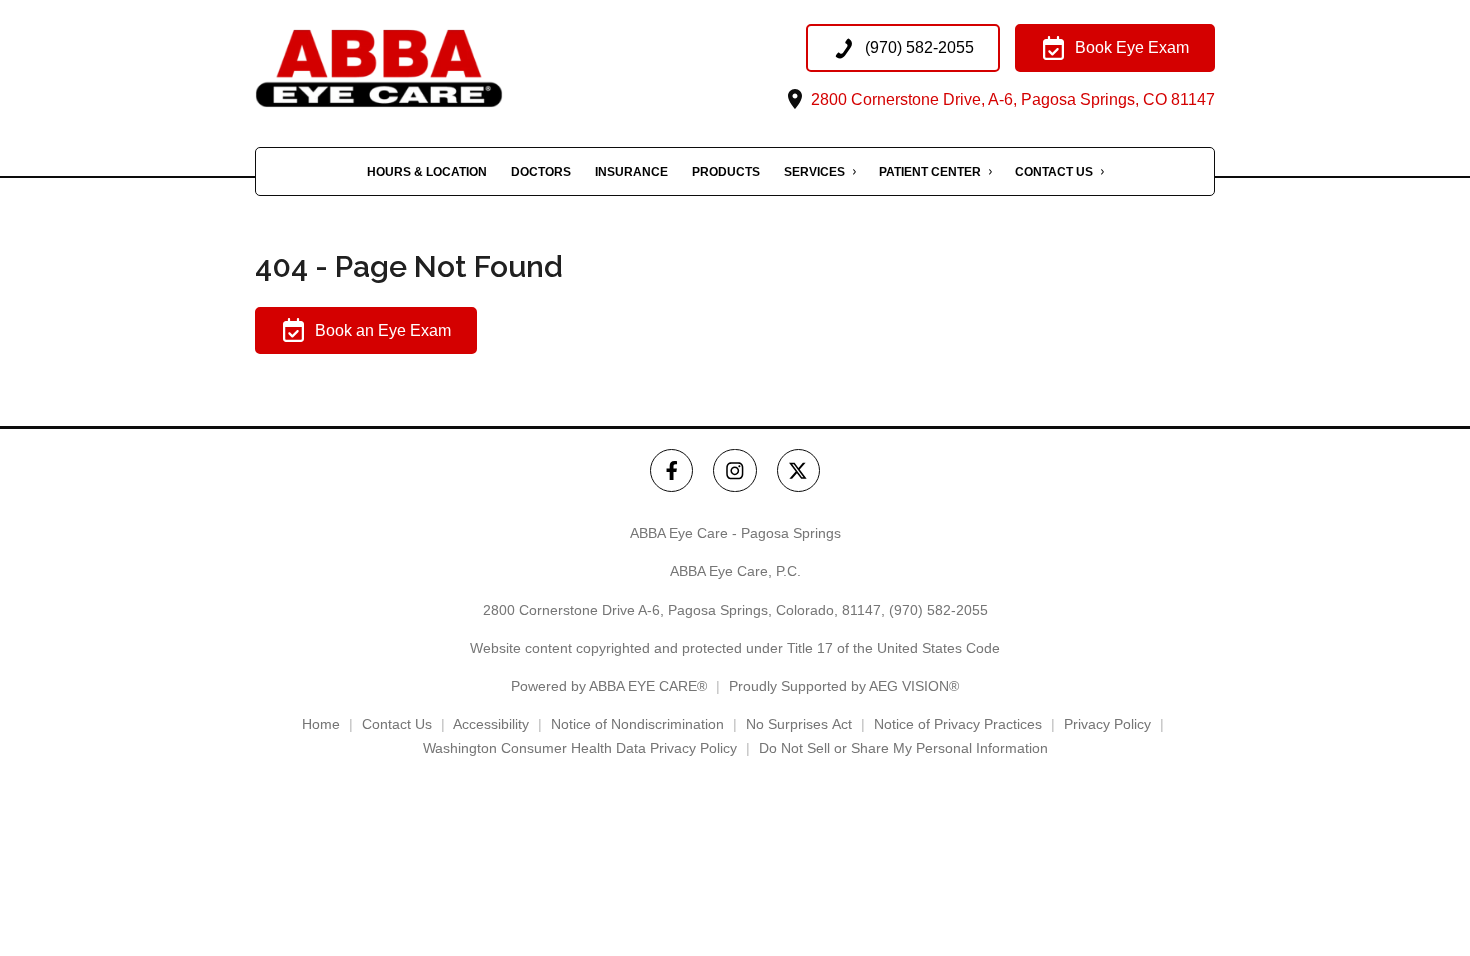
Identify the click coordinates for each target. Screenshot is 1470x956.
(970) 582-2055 (938, 610)
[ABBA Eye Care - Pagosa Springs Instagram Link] (734, 470)
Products (726, 172)
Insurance (631, 172)
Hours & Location (427, 172)
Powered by (609, 686)
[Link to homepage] (420, 68)
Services (814, 172)
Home (321, 724)
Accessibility (491, 724)
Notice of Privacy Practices (958, 724)
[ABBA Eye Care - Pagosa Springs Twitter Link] (798, 470)
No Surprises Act (799, 724)
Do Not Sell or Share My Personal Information (903, 748)
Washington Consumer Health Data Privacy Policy (580, 748)
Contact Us (1054, 172)
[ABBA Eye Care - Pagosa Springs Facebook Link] (671, 470)
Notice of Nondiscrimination (637, 724)
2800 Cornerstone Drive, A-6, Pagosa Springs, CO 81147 (1011, 99)
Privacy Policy (1107, 724)
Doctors (541, 172)
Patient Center (930, 172)
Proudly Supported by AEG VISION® (844, 686)
